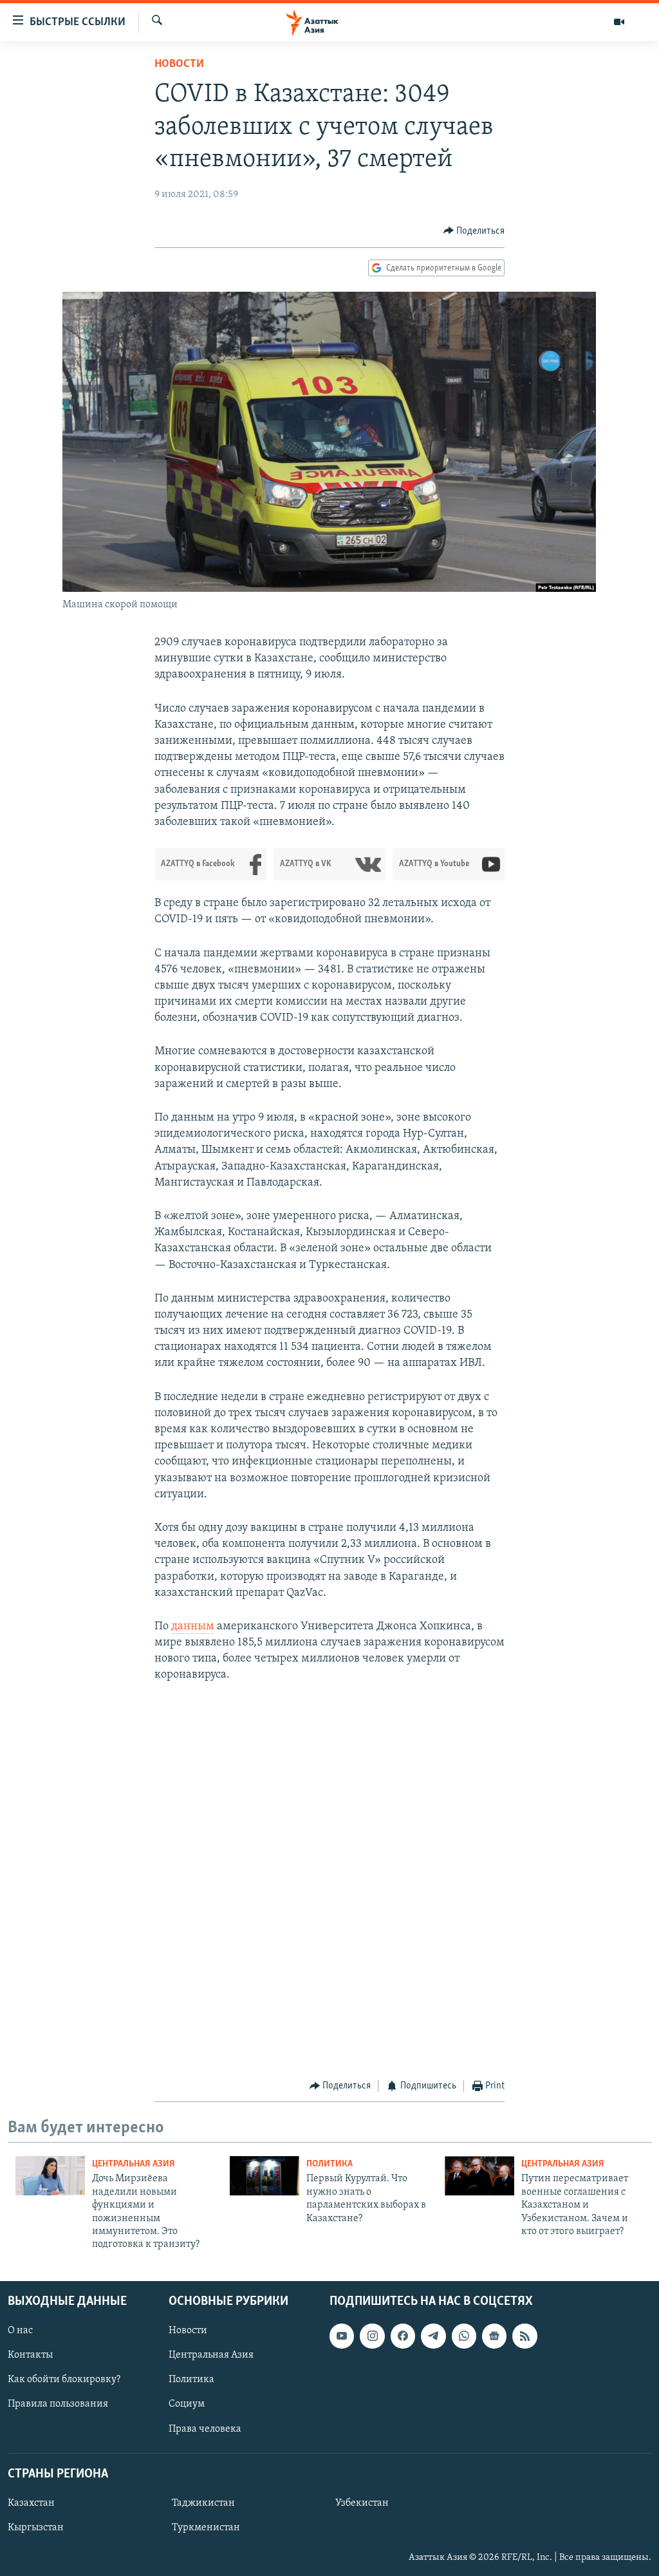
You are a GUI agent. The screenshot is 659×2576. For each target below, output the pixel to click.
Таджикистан (203, 2503)
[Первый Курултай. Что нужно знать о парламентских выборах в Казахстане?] (265, 2176)
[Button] (474, 231)
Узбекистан (362, 2503)
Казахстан (31, 2503)
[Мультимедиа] (619, 22)
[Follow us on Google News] (494, 2336)
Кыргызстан (36, 2528)
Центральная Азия (134, 2164)
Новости (179, 64)
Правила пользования (58, 2404)
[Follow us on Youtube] (342, 2336)
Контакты (30, 2355)
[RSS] (524, 2336)
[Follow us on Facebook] (403, 2336)
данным (193, 1627)
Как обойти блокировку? (64, 2380)
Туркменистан (206, 2528)
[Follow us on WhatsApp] (464, 2336)
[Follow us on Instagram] (372, 2336)
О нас (20, 2331)
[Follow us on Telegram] (433, 2336)
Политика (329, 2164)
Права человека (205, 2429)
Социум (187, 2404)
